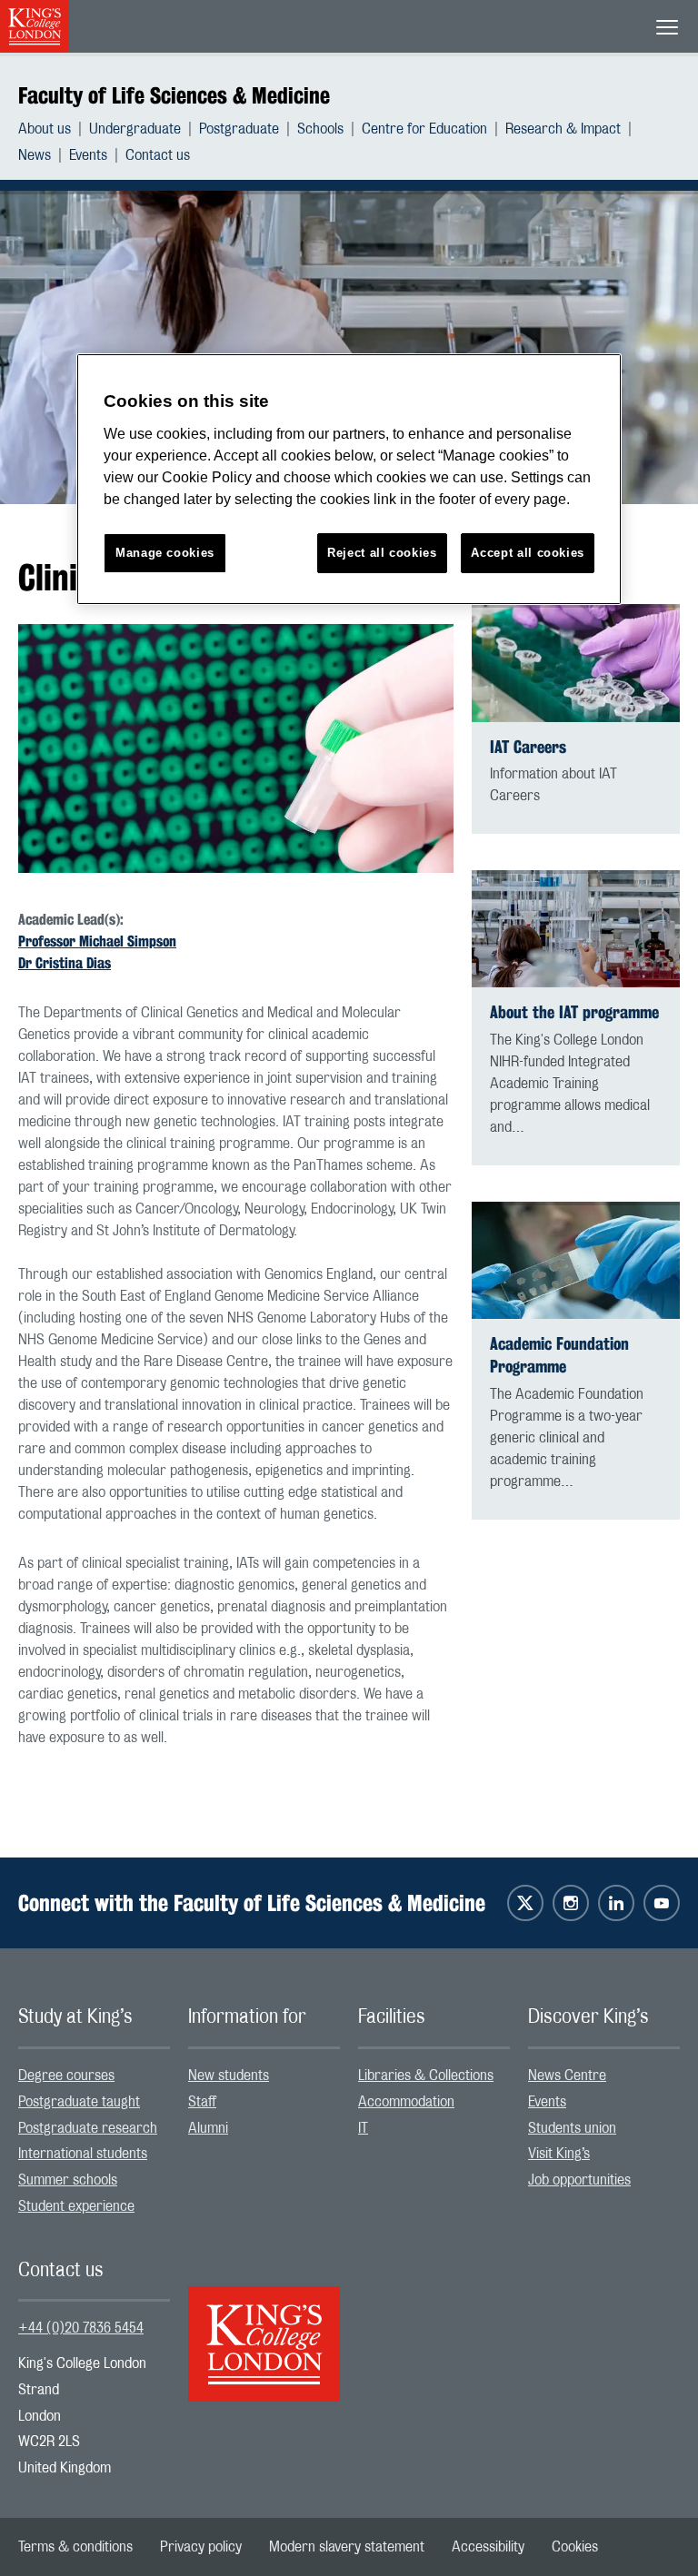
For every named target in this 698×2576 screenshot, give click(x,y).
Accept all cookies (528, 553)
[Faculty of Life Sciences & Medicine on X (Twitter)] (525, 1903)
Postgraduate (239, 129)
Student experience (76, 2206)
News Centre (567, 2076)
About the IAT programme (574, 1012)
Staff (202, 2102)
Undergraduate (135, 129)
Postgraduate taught (79, 2102)
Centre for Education (424, 129)
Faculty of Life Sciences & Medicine (174, 95)
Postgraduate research (88, 2128)
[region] (349, 479)
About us (45, 129)
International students (83, 2154)
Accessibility (488, 2547)
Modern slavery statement (347, 2547)
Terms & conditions (75, 2547)
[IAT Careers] (576, 663)
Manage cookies (165, 553)
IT (363, 2128)
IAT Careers (528, 747)
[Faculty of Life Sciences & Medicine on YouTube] (662, 1903)
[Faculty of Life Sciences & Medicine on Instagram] (571, 1903)
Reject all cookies (382, 553)
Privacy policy (201, 2547)
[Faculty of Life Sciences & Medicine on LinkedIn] (616, 1903)
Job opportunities (579, 2180)
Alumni (208, 2128)
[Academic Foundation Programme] (576, 1261)
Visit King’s (559, 2154)
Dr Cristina (50, 963)
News (35, 155)
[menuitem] (54, 129)
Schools (320, 129)
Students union (572, 2128)
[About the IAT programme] (576, 929)
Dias (97, 963)
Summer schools (68, 2180)
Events (88, 155)
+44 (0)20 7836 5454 (81, 2328)
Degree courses (66, 2076)
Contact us (158, 155)
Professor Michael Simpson (97, 941)
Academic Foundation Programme (559, 1355)
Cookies (575, 2547)
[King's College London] (264, 2328)
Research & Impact (563, 129)
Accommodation (406, 2102)
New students (229, 2076)
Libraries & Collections (426, 2076)
